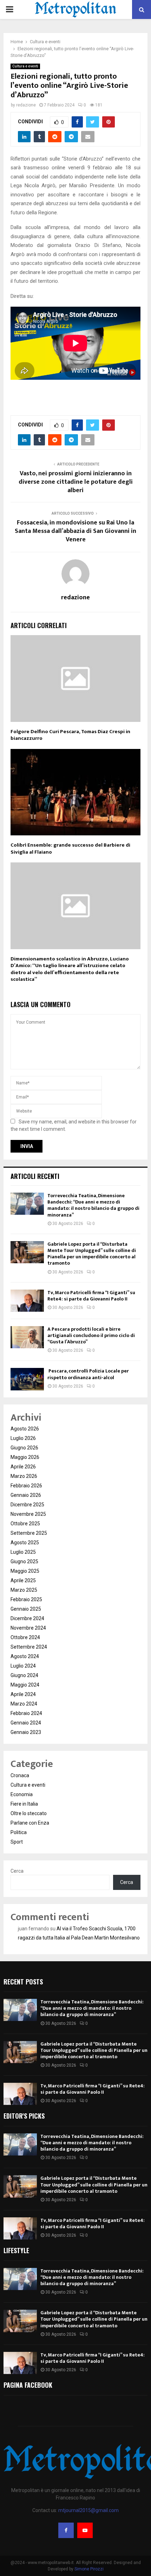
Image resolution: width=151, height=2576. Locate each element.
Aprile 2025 (23, 1580)
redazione (26, 105)
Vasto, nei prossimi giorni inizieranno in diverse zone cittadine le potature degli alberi (76, 482)
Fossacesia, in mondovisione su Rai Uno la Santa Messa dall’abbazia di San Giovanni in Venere (75, 531)
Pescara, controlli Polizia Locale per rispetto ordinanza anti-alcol (88, 1374)
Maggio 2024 (25, 1685)
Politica (19, 1832)
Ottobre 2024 (25, 1637)
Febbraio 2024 (26, 1713)
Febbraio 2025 (26, 1599)
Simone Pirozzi (89, 2569)
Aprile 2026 (23, 1467)
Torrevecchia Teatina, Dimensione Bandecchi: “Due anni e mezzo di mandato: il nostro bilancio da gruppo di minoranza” (93, 1205)
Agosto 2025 (25, 1543)
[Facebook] (66, 2530)
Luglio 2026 (23, 1438)
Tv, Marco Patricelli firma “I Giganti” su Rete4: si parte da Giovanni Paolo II (91, 1296)
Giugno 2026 (24, 1448)
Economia (22, 1794)
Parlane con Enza (30, 1823)
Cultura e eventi (25, 66)
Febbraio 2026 (26, 1486)
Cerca (17, 1871)
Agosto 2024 (25, 1656)
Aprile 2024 (23, 1694)
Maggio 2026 (25, 1457)
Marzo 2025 (24, 1590)
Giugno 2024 (24, 1675)
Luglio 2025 (23, 1552)
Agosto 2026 (25, 1429)
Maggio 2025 (25, 1571)
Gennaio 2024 (26, 1723)
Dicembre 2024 (27, 1618)
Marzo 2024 (24, 1704)
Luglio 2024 (23, 1666)
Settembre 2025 (29, 1533)
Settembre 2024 (29, 1647)
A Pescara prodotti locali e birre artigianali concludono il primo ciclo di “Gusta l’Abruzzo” (91, 1335)
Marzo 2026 (24, 1476)
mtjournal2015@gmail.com (88, 2510)
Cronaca (20, 1775)
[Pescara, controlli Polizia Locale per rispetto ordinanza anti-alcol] (27, 1379)
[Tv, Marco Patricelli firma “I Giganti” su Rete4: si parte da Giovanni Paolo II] (27, 1301)
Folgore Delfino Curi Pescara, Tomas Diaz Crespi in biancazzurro (70, 735)
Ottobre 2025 (25, 1524)
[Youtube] (85, 2530)
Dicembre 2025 (27, 1505)
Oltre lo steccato (29, 1813)
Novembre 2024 (28, 1628)
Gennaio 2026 (26, 1495)
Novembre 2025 (28, 1514)
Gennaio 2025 (26, 1609)
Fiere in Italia (24, 1804)
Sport (17, 1842)
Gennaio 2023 (26, 1732)
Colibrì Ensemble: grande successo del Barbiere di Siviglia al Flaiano (70, 849)
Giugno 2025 (24, 1561)
